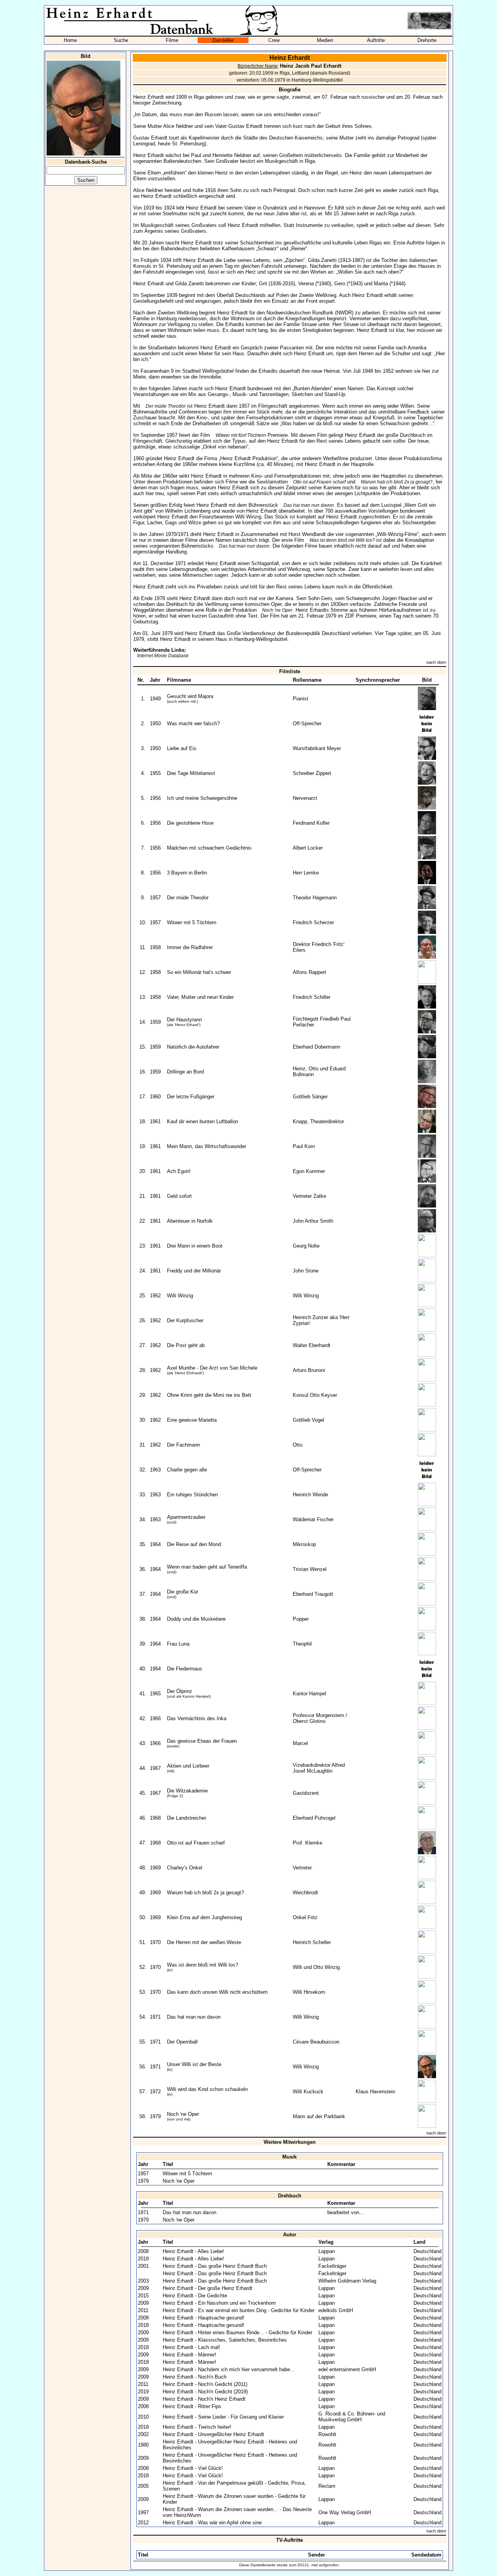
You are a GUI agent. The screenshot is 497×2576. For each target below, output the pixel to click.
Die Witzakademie (187, 1791)
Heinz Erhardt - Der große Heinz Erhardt (208, 2288)
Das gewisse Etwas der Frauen (202, 1741)
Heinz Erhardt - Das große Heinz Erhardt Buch (215, 2266)
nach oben (436, 662)
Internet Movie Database (163, 656)
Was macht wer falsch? (193, 723)
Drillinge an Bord (185, 1072)
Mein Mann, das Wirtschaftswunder (207, 1146)
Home (70, 40)
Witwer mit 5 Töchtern (192, 922)
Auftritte (376, 40)
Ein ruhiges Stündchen (192, 1495)
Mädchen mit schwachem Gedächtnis (209, 848)
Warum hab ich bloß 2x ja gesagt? (397, 482)
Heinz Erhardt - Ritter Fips (192, 2406)
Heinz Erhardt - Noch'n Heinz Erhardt (204, 2399)
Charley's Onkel (185, 1868)
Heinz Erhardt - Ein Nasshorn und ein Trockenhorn (219, 2303)
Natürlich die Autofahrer (193, 1047)
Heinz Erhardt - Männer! (189, 2355)
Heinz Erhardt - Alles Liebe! (193, 2251)
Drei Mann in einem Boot (195, 1246)
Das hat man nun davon (309, 505)
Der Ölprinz (180, 1691)
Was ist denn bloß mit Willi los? (342, 540)
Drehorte (427, 40)
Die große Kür (182, 1592)
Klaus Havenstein (375, 2092)
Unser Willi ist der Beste (194, 2064)
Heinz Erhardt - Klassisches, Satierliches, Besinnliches (225, 2340)
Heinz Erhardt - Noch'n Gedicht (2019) (205, 2392)
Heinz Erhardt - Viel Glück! (193, 2468)
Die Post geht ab (186, 1345)
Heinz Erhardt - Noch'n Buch (195, 2377)
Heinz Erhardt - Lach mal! (191, 2347)
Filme (172, 40)
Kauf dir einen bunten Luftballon (202, 1121)
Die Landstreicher (187, 1818)
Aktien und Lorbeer (188, 1766)
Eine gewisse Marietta (192, 1420)
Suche (121, 40)
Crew (274, 40)
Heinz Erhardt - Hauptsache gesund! (203, 2318)
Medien (325, 40)
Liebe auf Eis (182, 748)
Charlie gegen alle (187, 1470)
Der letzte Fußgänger (191, 1097)
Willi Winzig (180, 1296)
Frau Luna (178, 1644)
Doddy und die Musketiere (196, 1619)
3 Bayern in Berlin (187, 873)
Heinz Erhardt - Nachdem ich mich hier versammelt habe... (229, 2369)
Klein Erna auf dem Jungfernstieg (204, 1917)
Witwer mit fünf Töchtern (241, 435)
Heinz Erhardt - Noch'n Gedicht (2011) (205, 2384)
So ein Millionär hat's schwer (199, 972)
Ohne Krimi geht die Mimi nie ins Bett (209, 1395)
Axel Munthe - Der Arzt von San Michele (212, 1368)
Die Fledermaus (185, 1669)
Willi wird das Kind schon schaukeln (207, 2089)
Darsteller (223, 40)
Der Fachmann (183, 1445)
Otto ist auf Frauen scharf (319, 482)
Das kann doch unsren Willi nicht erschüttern (217, 1992)
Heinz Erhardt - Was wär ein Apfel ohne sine (212, 2523)
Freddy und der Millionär (194, 1271)
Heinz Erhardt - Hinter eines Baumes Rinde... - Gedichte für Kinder (237, 2333)
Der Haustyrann (184, 1020)
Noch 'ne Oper (277, 610)
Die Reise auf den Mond (194, 1544)
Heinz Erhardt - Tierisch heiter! (197, 2427)
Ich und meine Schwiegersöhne (202, 798)
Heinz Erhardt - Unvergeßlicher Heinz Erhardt (213, 2434)
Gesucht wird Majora (190, 696)
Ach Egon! (179, 1171)
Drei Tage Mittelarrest (191, 773)
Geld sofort (179, 1196)
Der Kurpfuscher (185, 1320)
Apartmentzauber (186, 1517)
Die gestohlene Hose (190, 823)
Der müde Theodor (166, 406)
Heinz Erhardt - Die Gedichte (195, 2296)
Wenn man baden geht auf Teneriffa (207, 1567)
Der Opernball (182, 2042)
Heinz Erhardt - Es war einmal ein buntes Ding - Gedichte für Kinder (239, 2310)
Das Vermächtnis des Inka (197, 1718)
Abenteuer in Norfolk (190, 1221)
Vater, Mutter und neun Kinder (200, 997)
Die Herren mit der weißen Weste (204, 1942)
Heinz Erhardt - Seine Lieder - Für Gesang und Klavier (223, 2417)
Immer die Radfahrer (190, 947)
